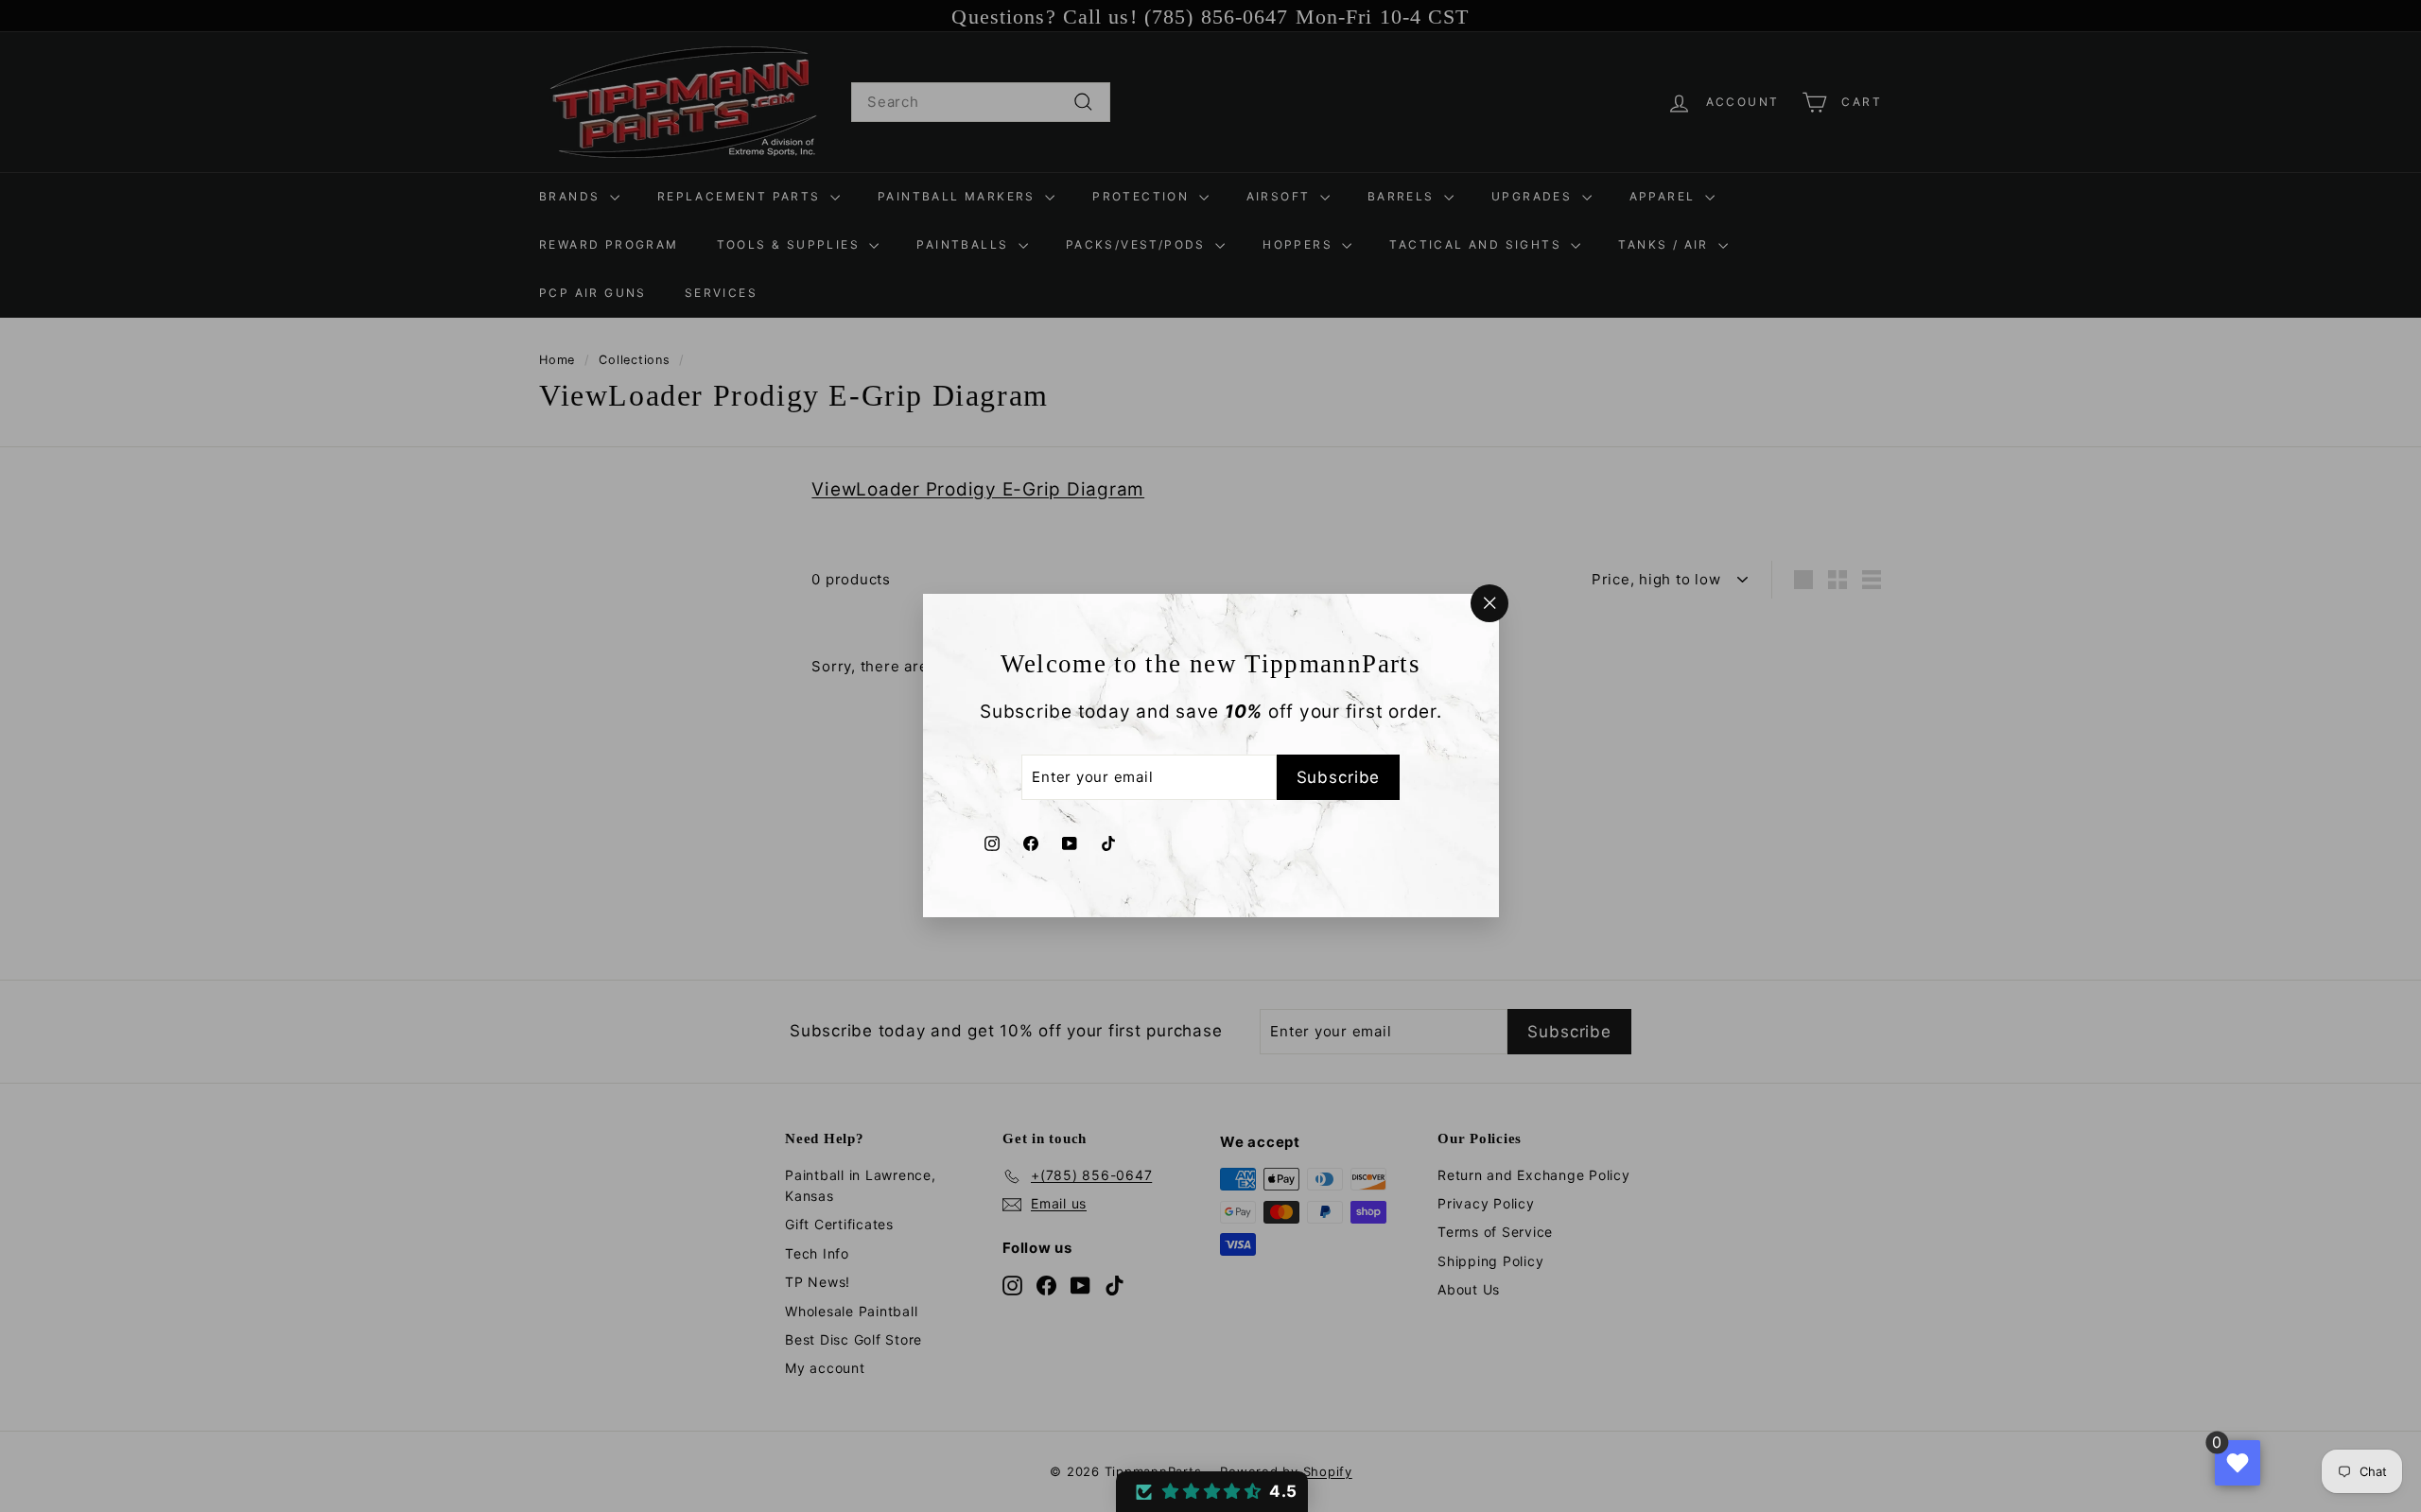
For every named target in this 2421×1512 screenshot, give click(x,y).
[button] (1212, 1492)
